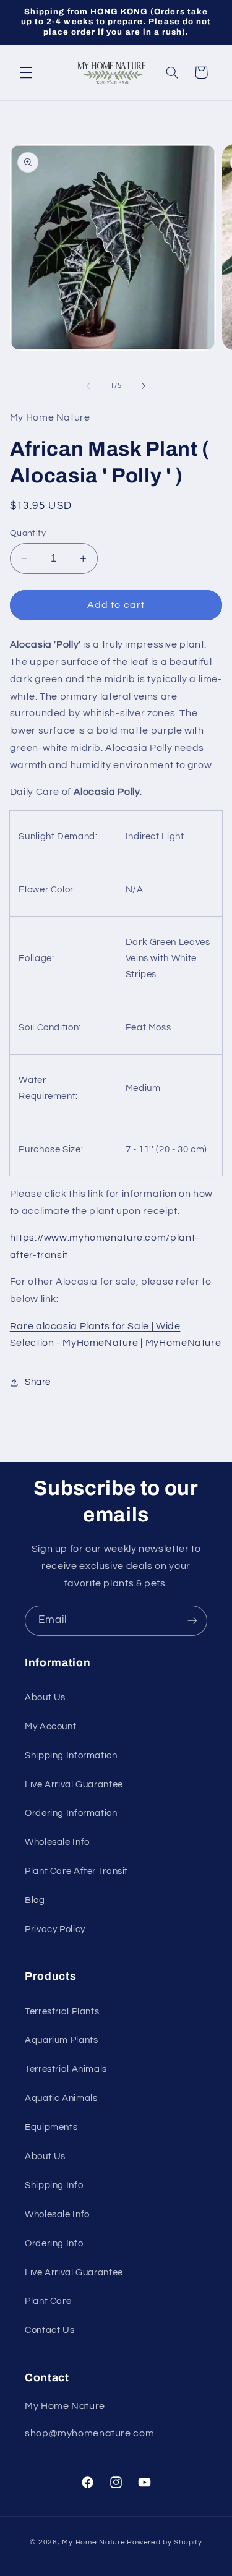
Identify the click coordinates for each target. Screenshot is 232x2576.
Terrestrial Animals (66, 2069)
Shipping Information (71, 1756)
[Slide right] (144, 386)
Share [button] (38, 1382)
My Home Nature (93, 2542)
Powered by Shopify (164, 2542)
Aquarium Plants (61, 2040)
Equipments (51, 2127)
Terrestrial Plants (62, 2012)
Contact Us (49, 2330)
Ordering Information (71, 1813)
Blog (35, 1900)
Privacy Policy (55, 1929)
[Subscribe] (192, 1621)
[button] (26, 72)
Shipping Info (54, 2185)
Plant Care (48, 2301)
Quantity (28, 533)
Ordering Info (54, 2244)
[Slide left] (88, 386)
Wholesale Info (57, 1842)
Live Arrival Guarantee (74, 1785)
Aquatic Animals (61, 2098)
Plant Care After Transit (76, 1871)
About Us (45, 1697)
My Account (50, 1727)
